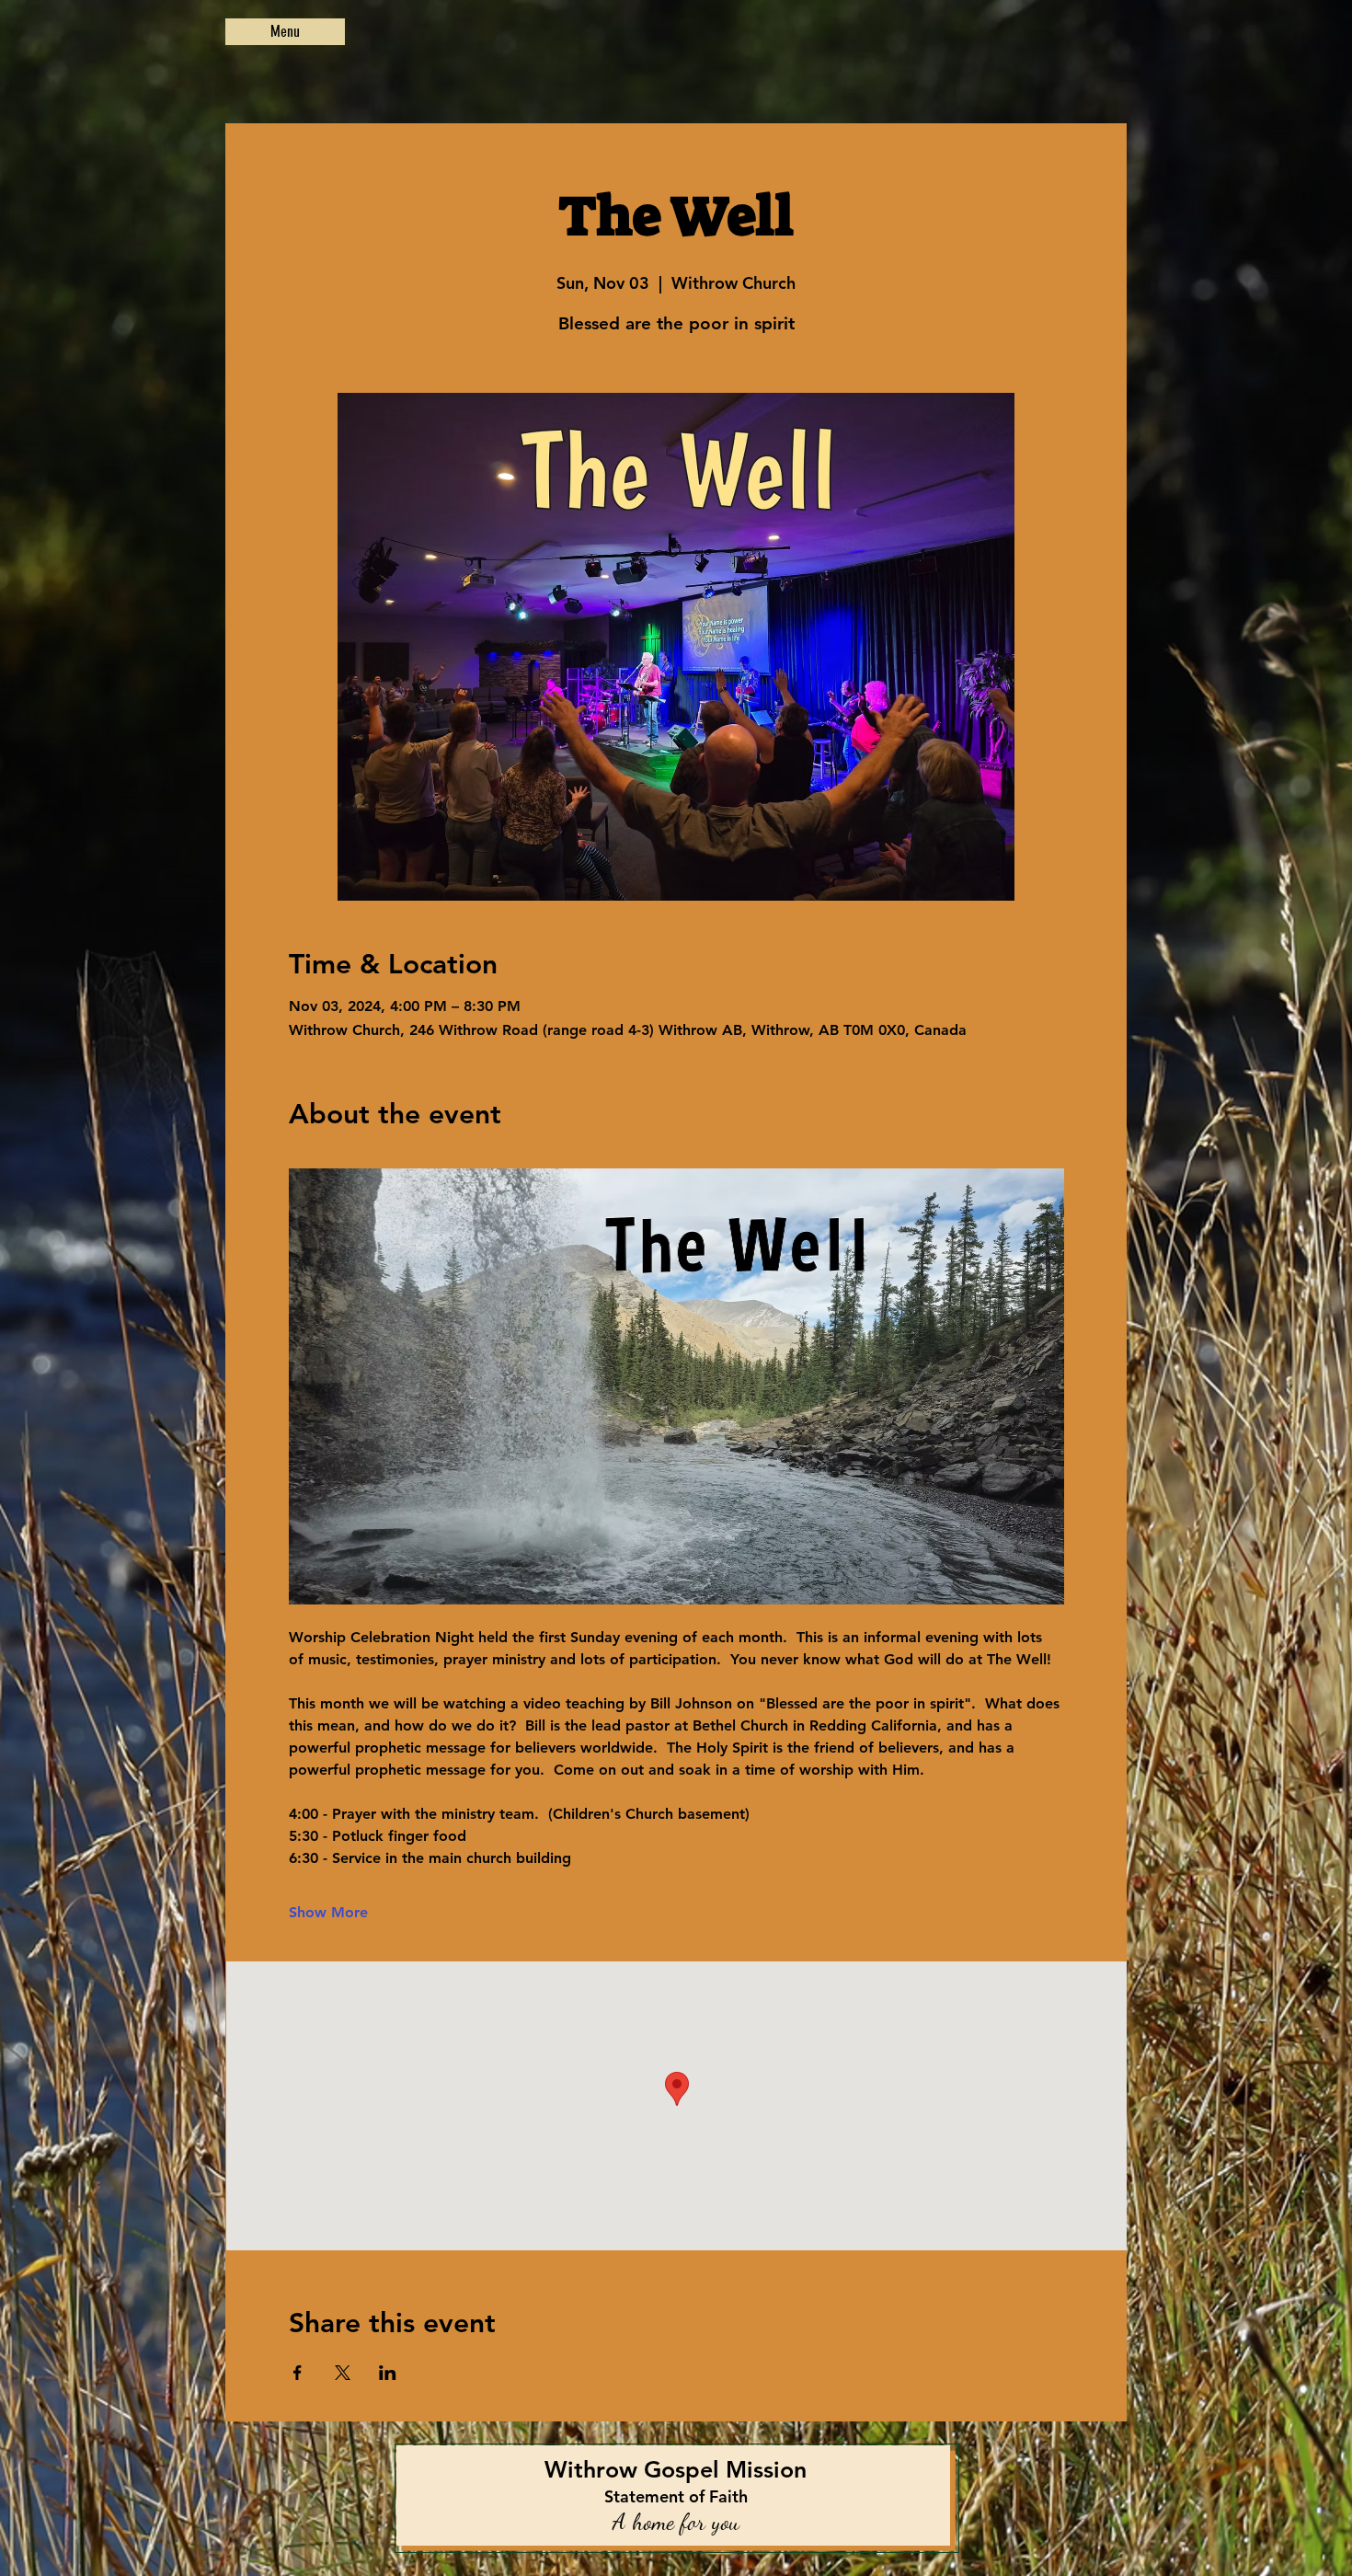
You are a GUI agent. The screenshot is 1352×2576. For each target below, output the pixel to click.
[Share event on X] (343, 2373)
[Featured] (677, 2498)
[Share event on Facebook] (298, 2373)
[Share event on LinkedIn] (388, 2373)
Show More (328, 1912)
